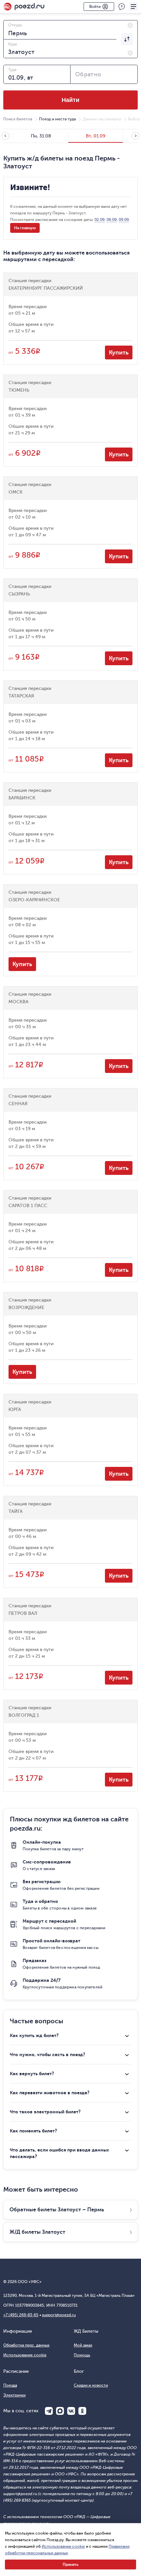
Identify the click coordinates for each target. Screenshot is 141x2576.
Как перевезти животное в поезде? (50, 2093)
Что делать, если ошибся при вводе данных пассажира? (59, 2153)
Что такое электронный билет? (45, 2112)
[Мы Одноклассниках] (82, 2411)
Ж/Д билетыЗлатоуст (37, 2232)
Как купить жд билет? (34, 2035)
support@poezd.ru (59, 2315)
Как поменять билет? (33, 2131)
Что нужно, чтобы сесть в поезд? (48, 2054)
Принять (70, 2564)
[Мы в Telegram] (49, 2411)
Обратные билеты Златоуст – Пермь (57, 2210)
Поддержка (122, 7)
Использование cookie (25, 2355)
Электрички (14, 2395)
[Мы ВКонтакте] (71, 2411)
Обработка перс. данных (26, 2345)
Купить (119, 352)
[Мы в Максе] (60, 2411)
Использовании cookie (63, 2546)
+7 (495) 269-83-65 (21, 2315)
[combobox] (70, 30)
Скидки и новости (91, 2385)
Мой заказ (83, 2345)
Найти (70, 100)
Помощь (82, 2355)
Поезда (10, 2385)
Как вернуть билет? (32, 2074)
